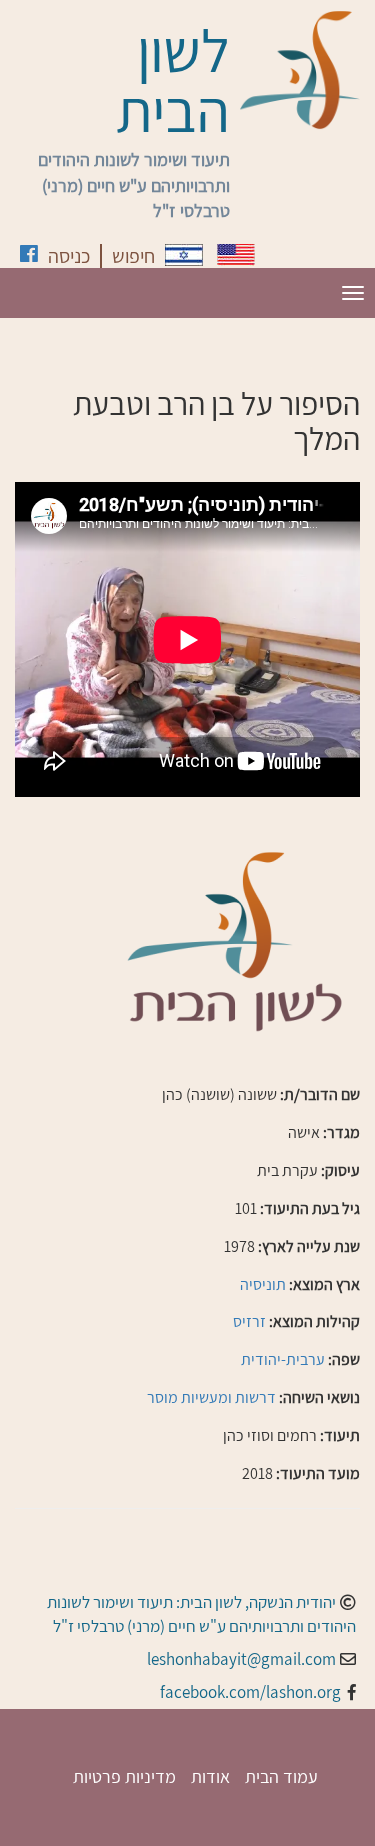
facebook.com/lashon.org (250, 1692)
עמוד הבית (281, 1776)
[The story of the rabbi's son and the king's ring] (236, 254)
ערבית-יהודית (283, 1359)
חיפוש (133, 256)
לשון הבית (173, 80)
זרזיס (249, 1321)
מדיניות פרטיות (124, 1776)
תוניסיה (263, 1284)
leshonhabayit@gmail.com (241, 1659)
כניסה (69, 256)
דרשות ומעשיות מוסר (211, 1397)
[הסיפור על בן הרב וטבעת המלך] (184, 255)
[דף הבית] (300, 70)
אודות (210, 1776)
